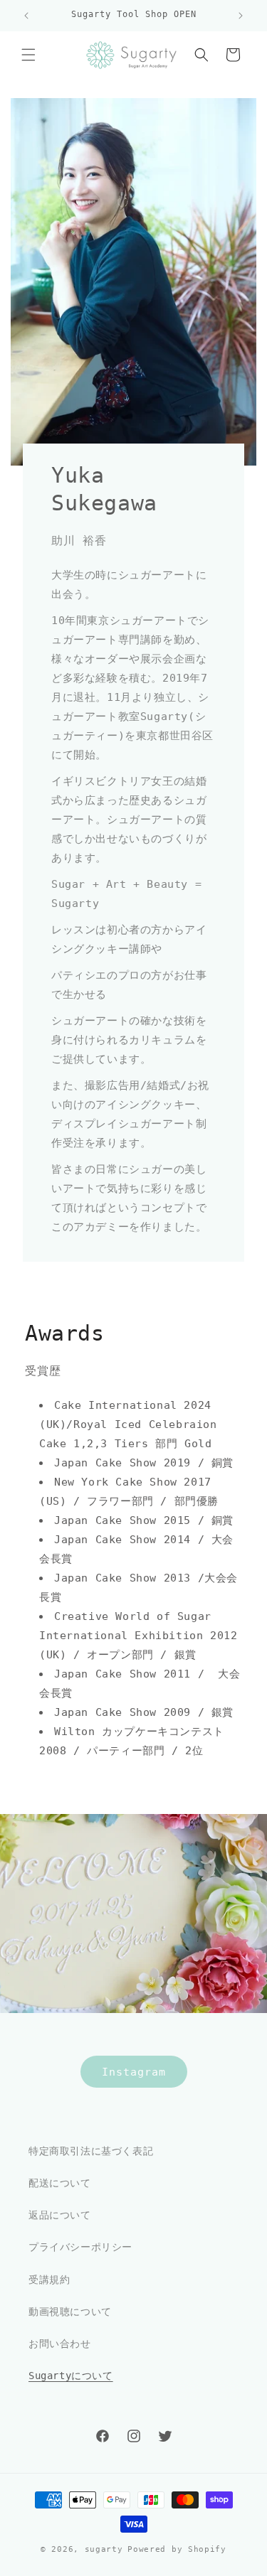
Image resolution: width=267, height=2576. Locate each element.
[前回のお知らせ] (26, 16)
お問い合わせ (60, 2344)
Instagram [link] (134, 2071)
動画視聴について (70, 2312)
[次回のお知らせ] (241, 16)
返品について (60, 2215)
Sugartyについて (71, 2376)
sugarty (104, 2549)
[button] (28, 55)
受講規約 (49, 2280)
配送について (60, 2183)
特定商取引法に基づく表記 (91, 2151)
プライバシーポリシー (80, 2247)
